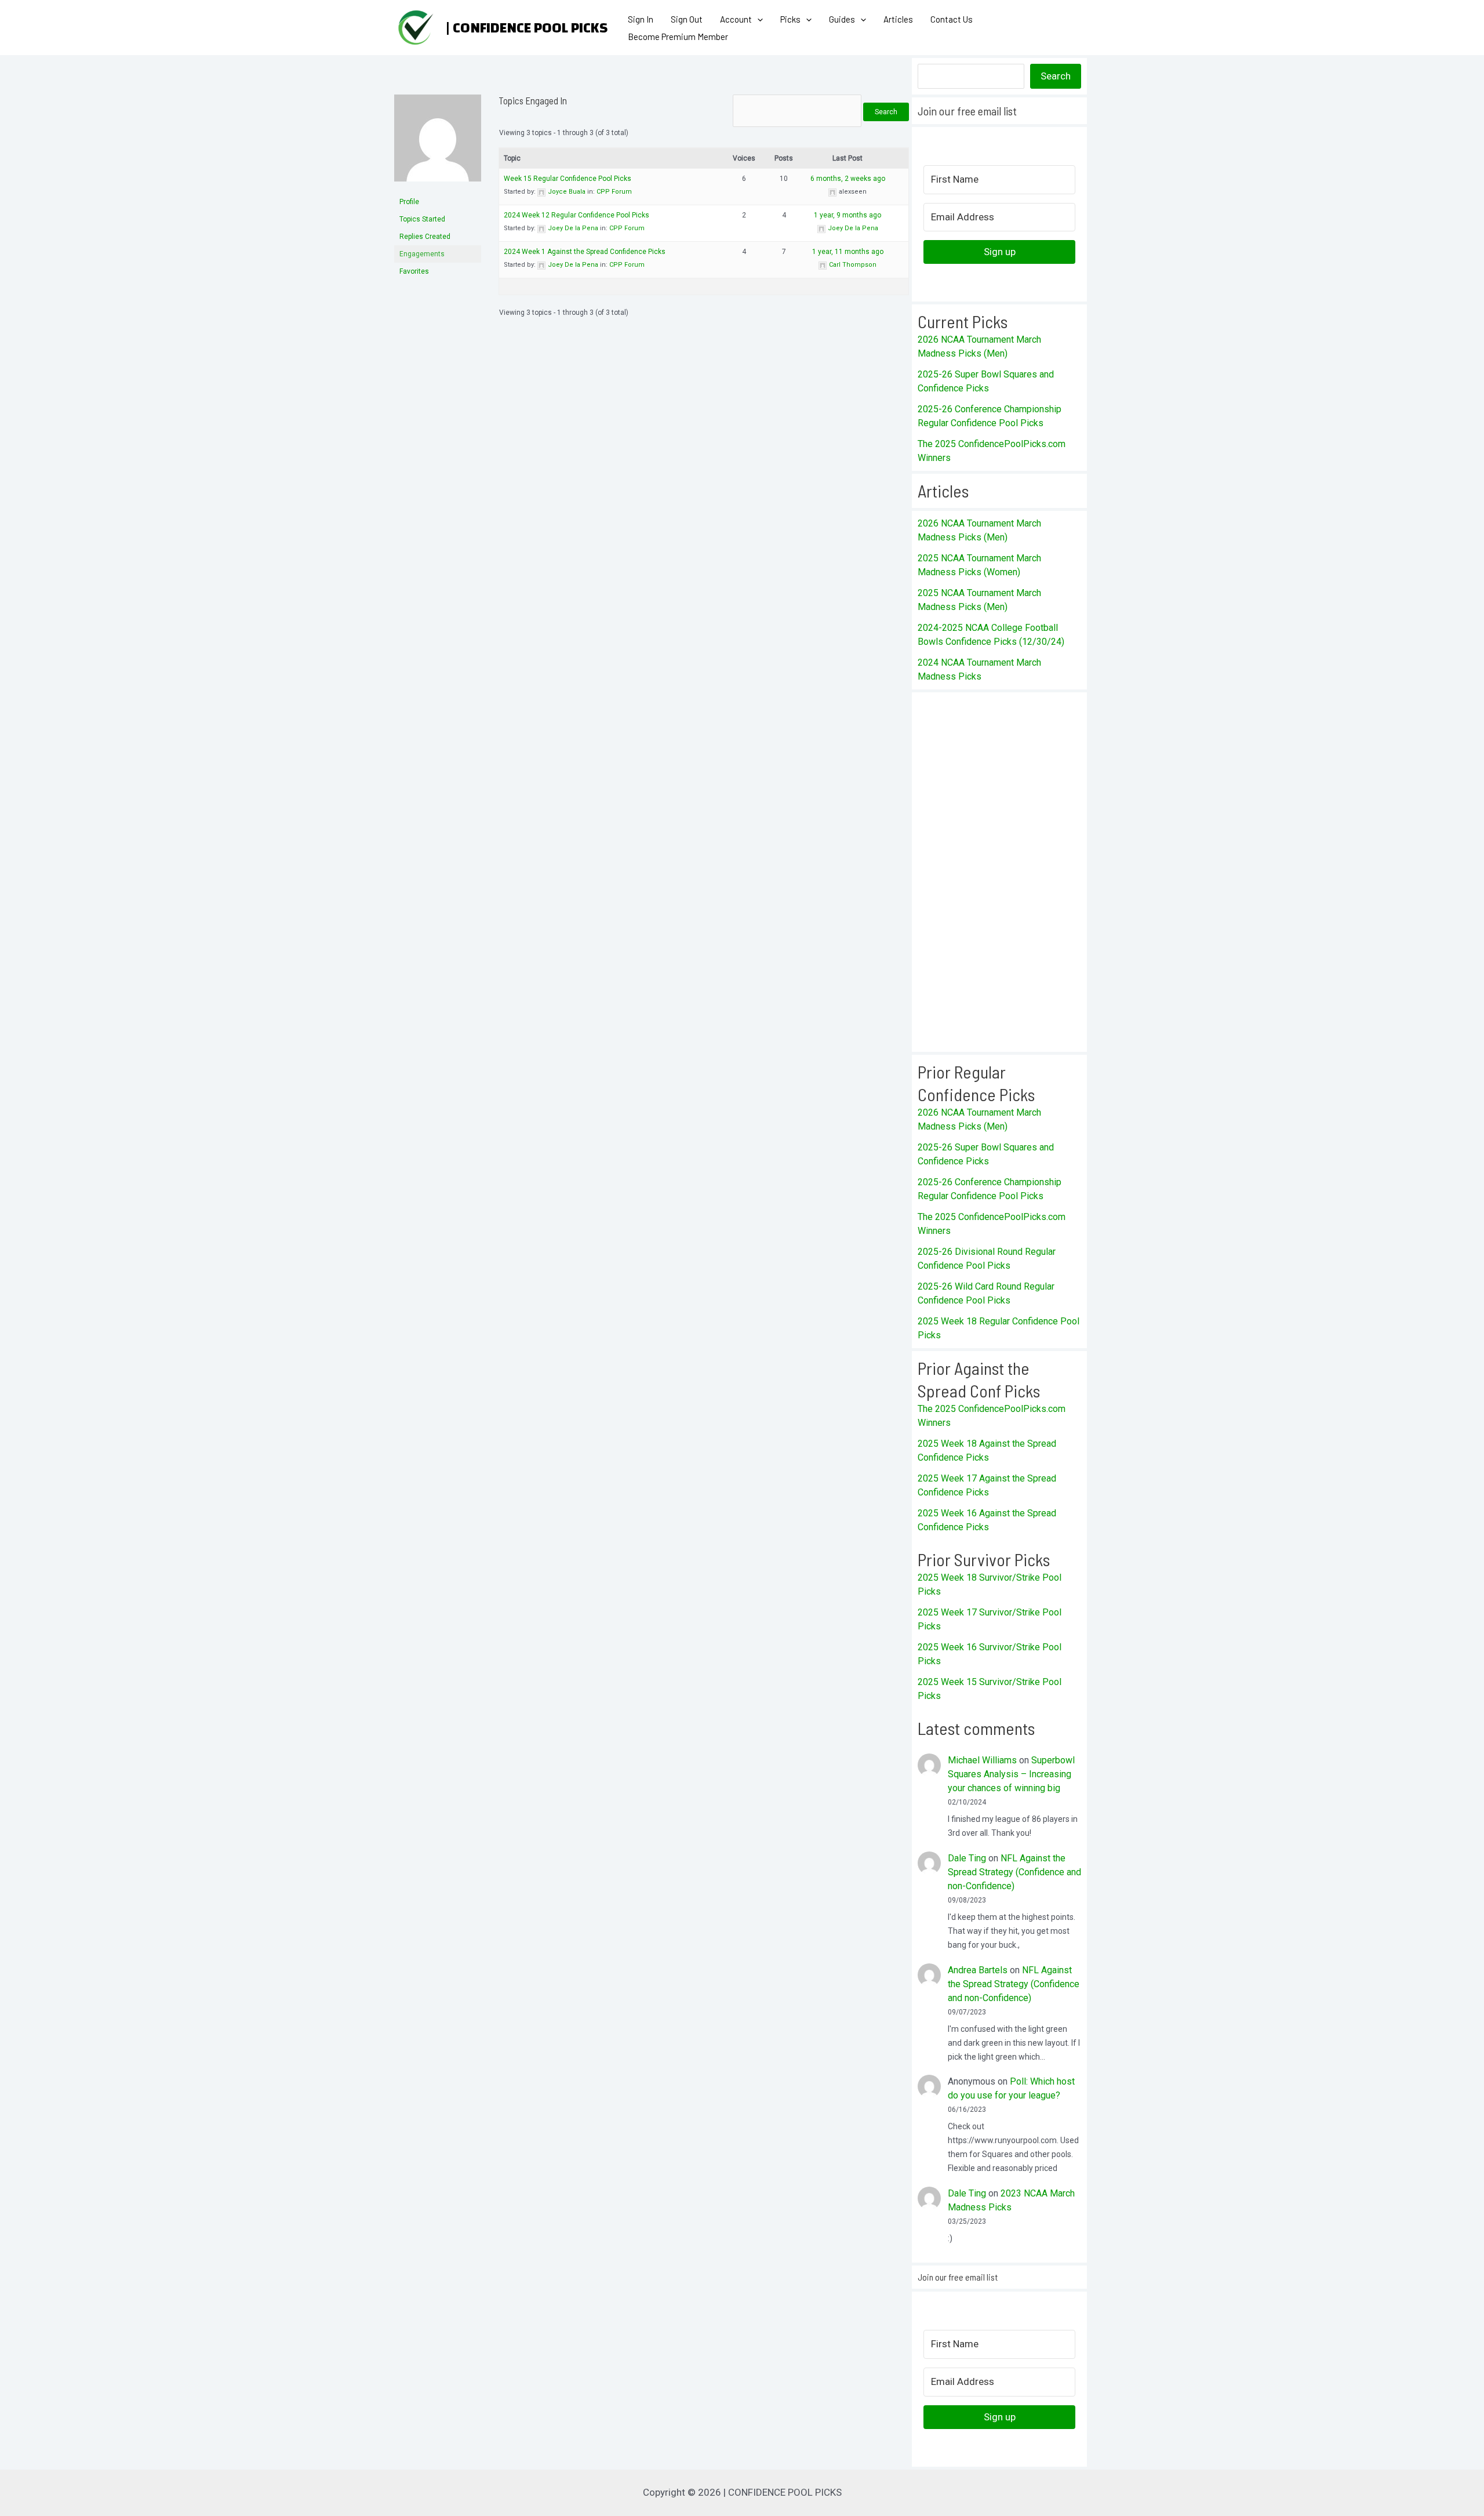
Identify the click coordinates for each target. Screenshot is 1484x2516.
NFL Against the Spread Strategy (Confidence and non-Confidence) (1014, 1872)
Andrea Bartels (978, 1970)
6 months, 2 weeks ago (848, 179)
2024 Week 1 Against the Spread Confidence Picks (585, 252)
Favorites (414, 271)
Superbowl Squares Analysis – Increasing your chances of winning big (1011, 1774)
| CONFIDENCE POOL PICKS (527, 28)
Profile (409, 202)
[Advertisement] (999, 872)
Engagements (422, 254)
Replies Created (425, 237)
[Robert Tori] (438, 143)
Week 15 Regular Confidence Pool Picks (568, 179)
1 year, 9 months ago (848, 215)
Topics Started (422, 219)
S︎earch (1056, 76)
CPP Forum (614, 192)
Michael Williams (982, 1760)
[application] (757, 19)
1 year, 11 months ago (848, 252)
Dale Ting (967, 1858)
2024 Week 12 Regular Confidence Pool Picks (576, 215)
